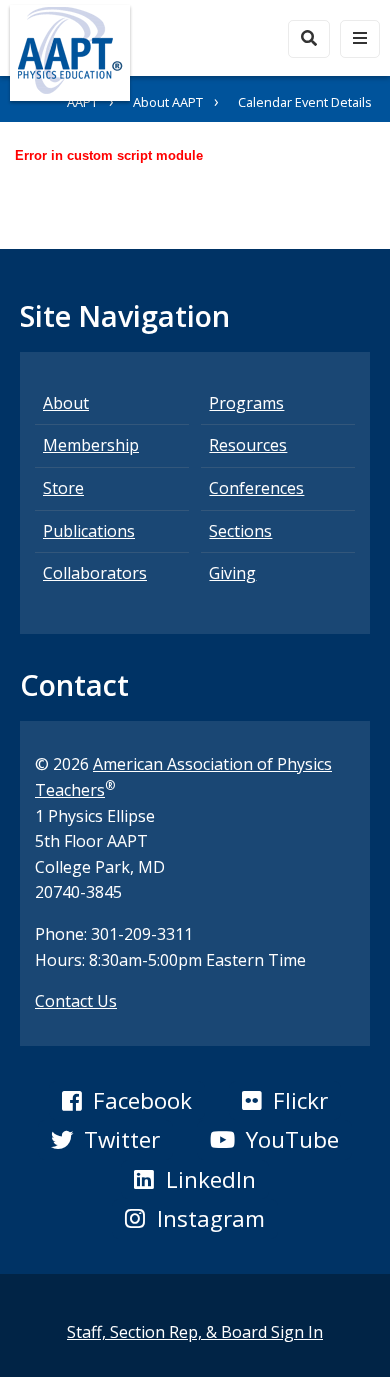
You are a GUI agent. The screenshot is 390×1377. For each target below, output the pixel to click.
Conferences (256, 488)
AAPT (82, 102)
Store (63, 488)
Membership (91, 445)
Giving (232, 573)
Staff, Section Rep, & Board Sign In (195, 1332)
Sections (240, 531)
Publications (89, 531)
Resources (248, 445)
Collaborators (95, 573)
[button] (127, 1101)
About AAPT (168, 102)
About (66, 403)
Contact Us (76, 1001)
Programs (246, 403)
